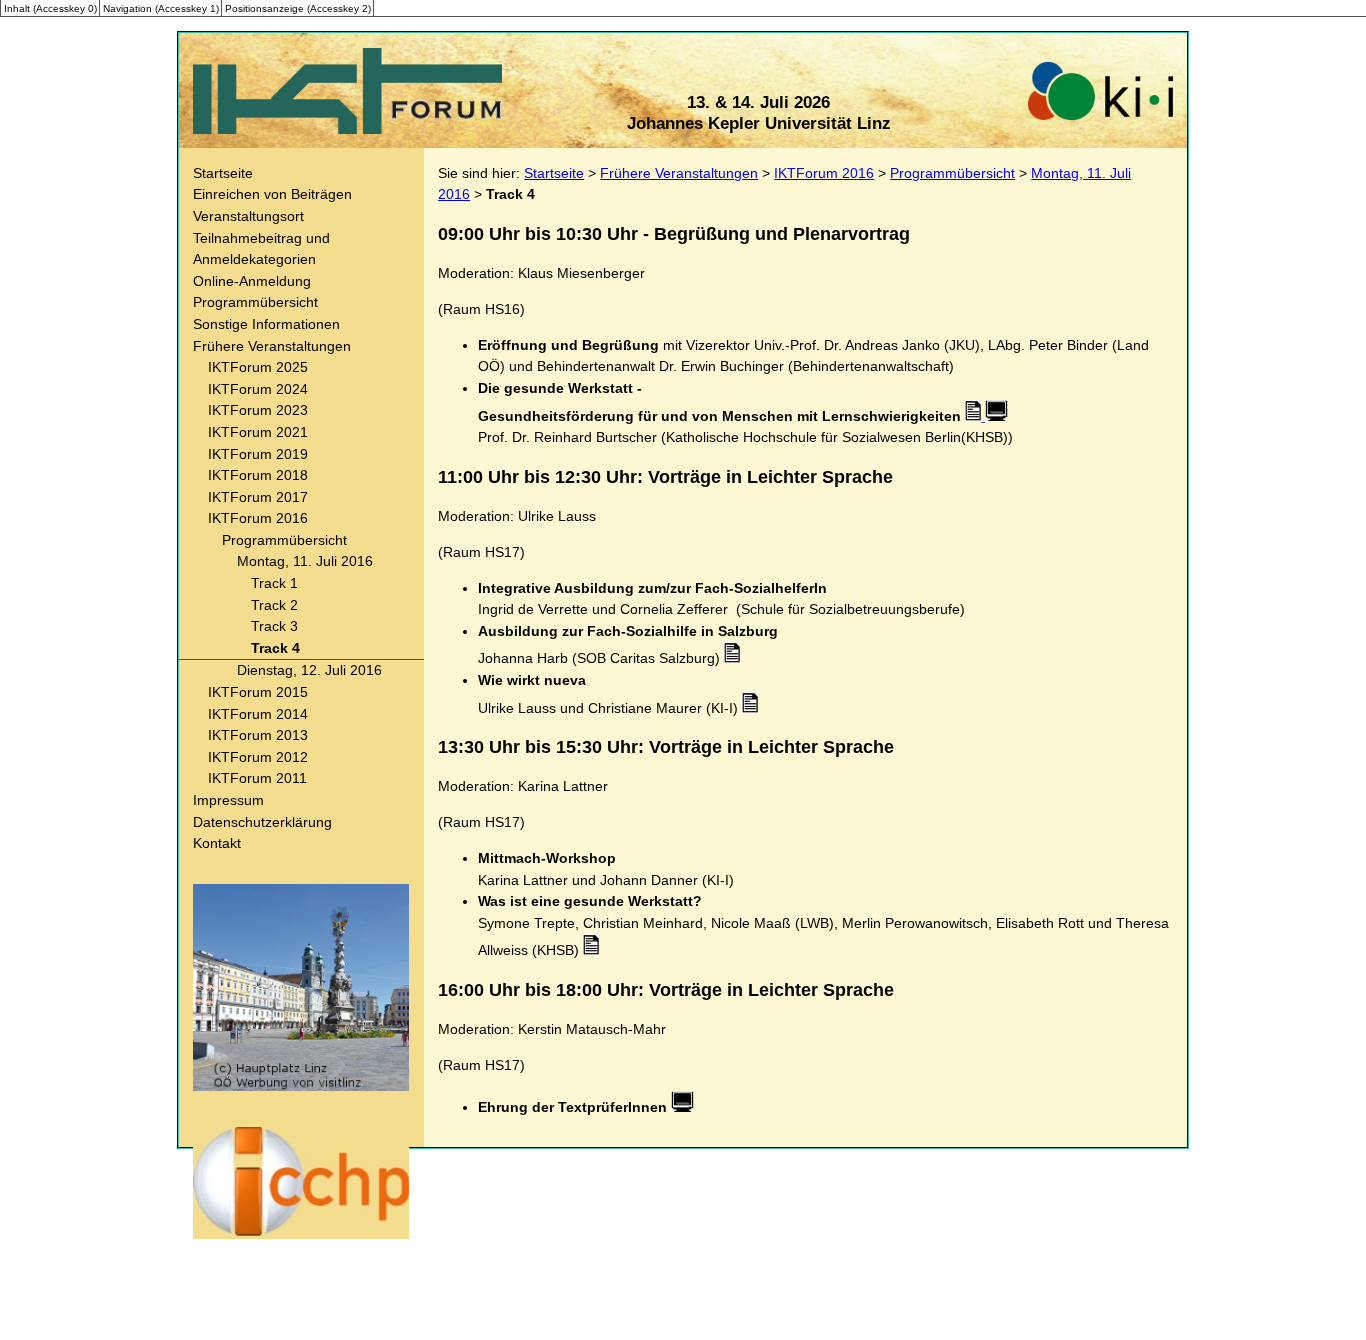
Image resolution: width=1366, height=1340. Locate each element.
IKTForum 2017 (258, 497)
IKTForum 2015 (258, 692)
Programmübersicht (255, 302)
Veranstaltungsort (248, 216)
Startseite (223, 173)
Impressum (228, 800)
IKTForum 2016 (258, 518)
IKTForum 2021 (258, 432)
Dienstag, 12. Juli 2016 (309, 670)
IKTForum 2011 (257, 778)
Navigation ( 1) (161, 7)
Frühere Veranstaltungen (272, 346)
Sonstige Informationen (266, 324)
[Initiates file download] (732, 658)
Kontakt (217, 843)
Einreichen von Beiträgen (272, 194)
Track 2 (274, 605)
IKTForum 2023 (258, 410)
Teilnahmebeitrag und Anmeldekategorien (261, 249)
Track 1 (274, 583)
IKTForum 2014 (258, 714)
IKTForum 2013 (258, 735)
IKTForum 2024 (258, 389)
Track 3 (274, 626)
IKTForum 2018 (258, 475)
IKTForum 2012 (258, 757)
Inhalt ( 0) (50, 7)
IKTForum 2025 (258, 367)
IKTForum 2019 (258, 454)
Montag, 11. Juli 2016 (305, 561)
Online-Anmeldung (252, 281)
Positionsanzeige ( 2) (298, 7)
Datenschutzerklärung (262, 822)
